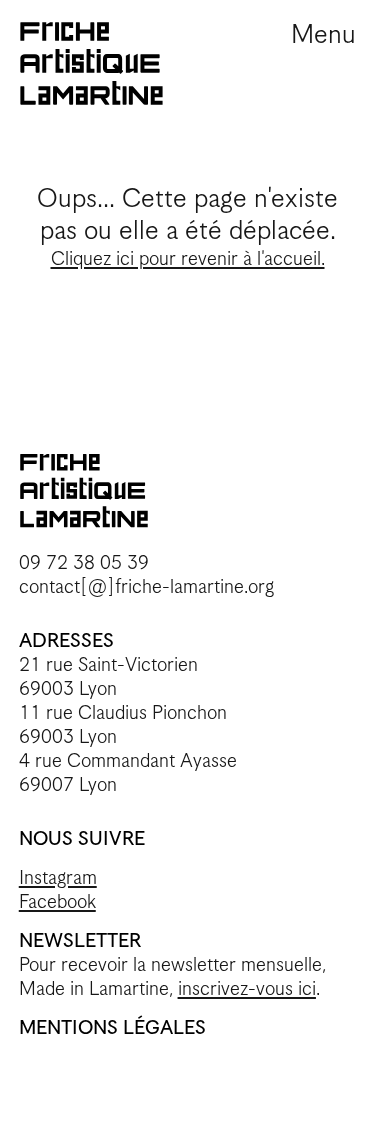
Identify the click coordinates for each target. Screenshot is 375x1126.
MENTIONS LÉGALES (112, 1028)
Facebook (57, 902)
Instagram (58, 878)
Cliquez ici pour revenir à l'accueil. (188, 259)
